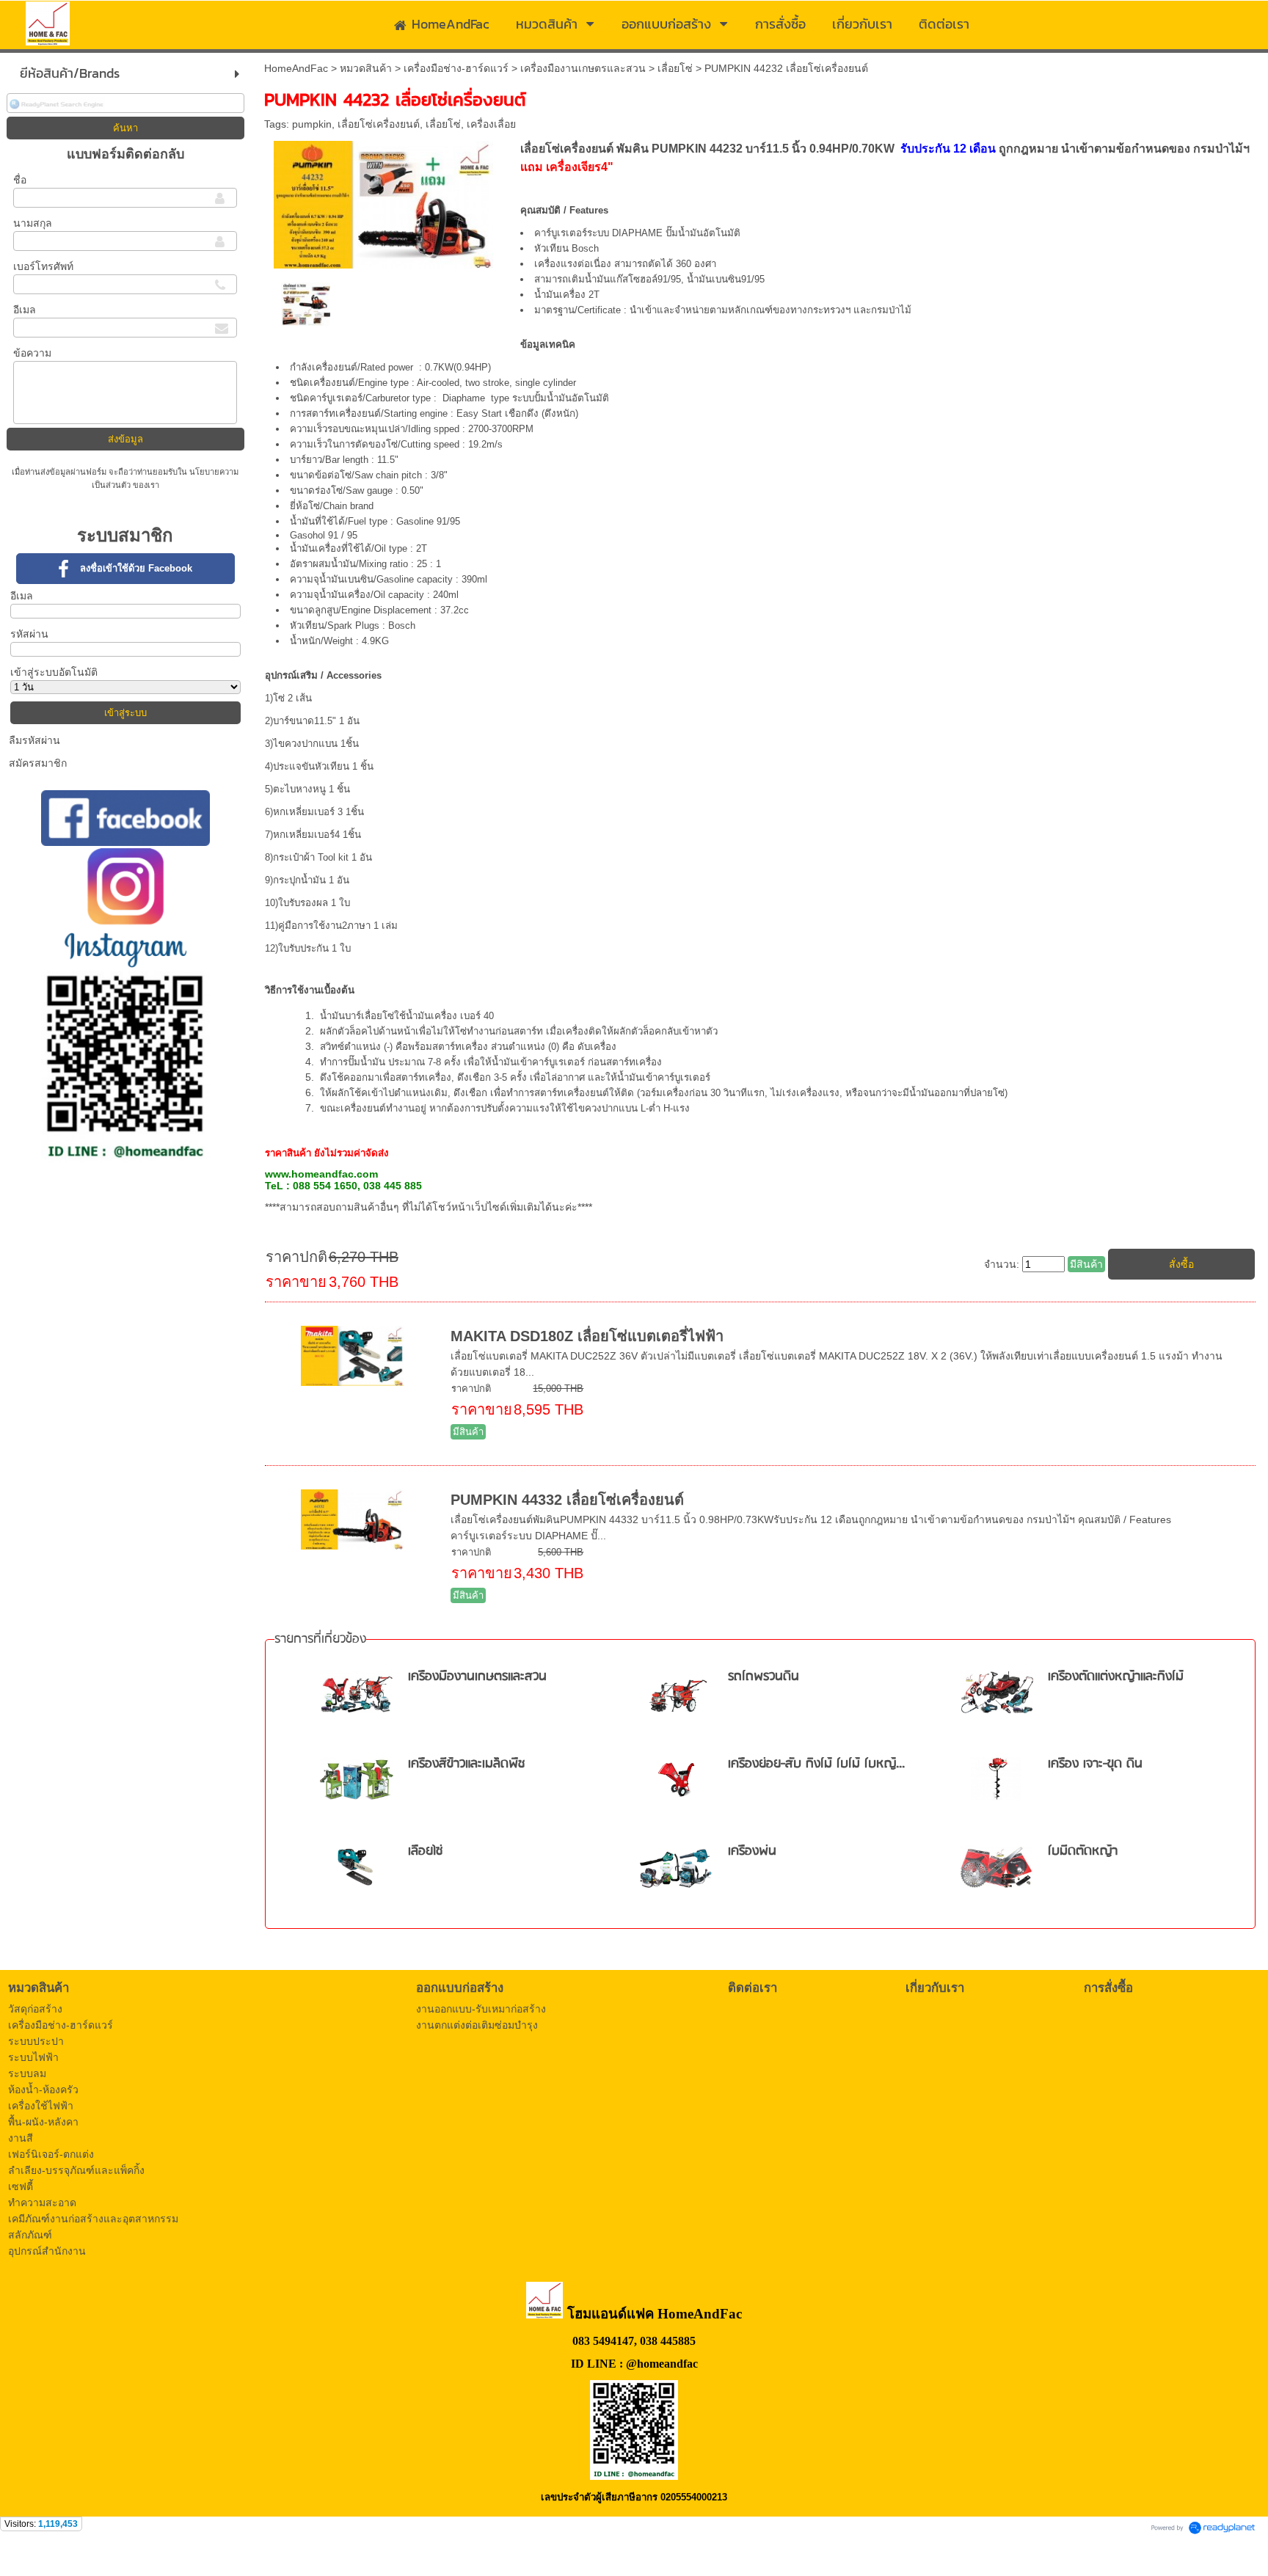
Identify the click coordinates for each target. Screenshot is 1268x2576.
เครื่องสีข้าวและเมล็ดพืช (466, 1764)
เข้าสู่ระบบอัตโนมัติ (54, 672)
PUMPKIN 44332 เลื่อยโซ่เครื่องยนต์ (567, 1500)
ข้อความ (32, 353)
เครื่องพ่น (752, 1851)
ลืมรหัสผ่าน (34, 740)
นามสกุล (33, 223)
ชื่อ (20, 180)
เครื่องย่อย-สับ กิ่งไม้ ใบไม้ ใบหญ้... (816, 1764)
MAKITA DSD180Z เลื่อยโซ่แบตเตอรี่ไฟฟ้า (587, 1336)
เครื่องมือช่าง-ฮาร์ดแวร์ (456, 68)
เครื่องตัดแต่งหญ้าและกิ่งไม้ (1116, 1677)
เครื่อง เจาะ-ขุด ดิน (1095, 1764)
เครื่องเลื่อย (491, 124)
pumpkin (312, 124)
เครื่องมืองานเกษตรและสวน (583, 68)
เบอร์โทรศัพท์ (43, 266)
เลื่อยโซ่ (675, 68)
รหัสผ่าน (29, 634)
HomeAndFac (296, 68)
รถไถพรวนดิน (764, 1677)
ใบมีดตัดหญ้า (1083, 1851)
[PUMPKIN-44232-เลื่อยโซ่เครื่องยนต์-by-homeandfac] (383, 202)
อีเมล (25, 310)
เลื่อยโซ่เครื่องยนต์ (379, 124)
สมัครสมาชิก (38, 763)
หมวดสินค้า (366, 68)
